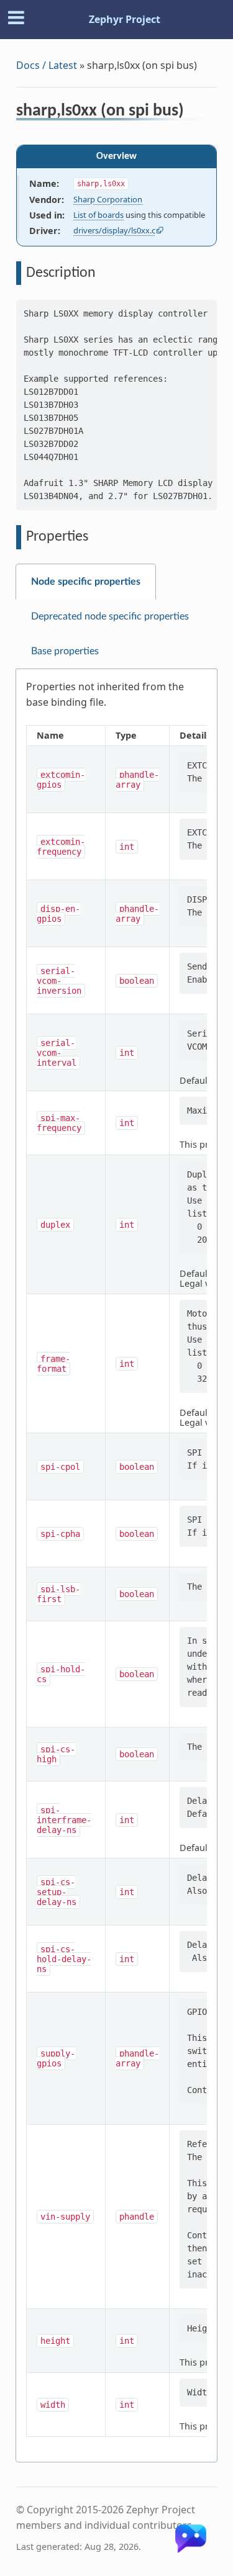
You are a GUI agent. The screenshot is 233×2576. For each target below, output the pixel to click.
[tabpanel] (116, 1566)
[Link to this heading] (192, 112)
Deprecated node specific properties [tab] (110, 616)
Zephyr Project (125, 19)
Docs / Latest (47, 65)
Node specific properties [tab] (86, 582)
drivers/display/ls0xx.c (114, 230)
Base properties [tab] (65, 651)
